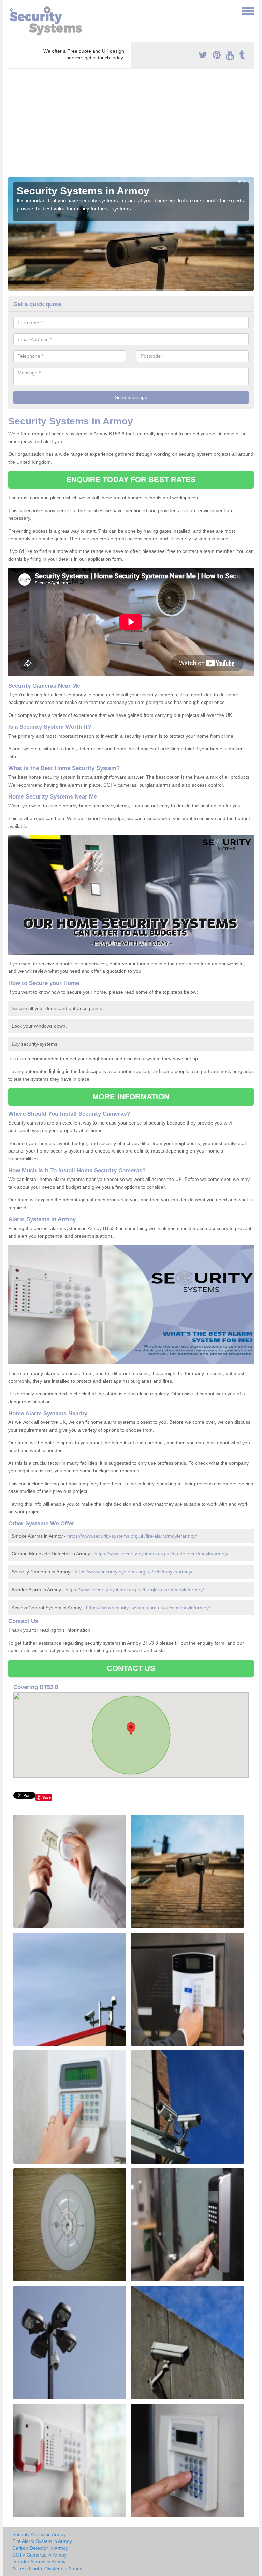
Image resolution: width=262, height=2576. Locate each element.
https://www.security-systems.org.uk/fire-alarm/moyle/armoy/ (132, 1536)
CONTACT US (131, 1668)
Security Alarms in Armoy (39, 2534)
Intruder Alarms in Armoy (39, 2562)
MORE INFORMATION (131, 1097)
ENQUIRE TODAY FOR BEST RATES (131, 480)
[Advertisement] (131, 125)
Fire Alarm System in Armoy (42, 2541)
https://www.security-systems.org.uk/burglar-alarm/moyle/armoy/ (135, 1590)
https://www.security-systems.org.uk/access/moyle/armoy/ (148, 1608)
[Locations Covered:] (11, 10)
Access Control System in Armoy (47, 2568)
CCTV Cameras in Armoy (39, 2555)
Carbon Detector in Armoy (40, 2548)
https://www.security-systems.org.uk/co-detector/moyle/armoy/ (161, 1554)
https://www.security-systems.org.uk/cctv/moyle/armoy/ (134, 1572)
